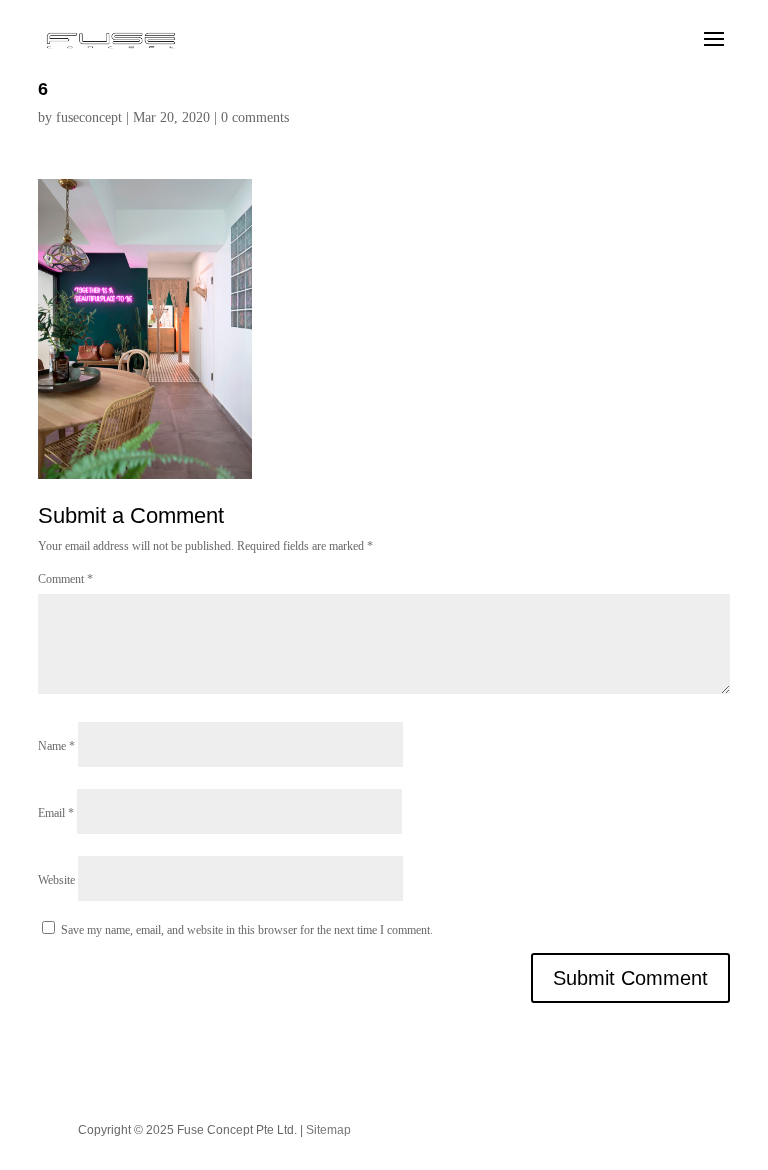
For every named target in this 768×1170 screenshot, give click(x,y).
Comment (65, 579)
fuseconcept (89, 117)
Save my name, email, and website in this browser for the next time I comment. (247, 930)
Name (56, 746)
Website (56, 880)
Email (56, 813)
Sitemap (328, 1130)
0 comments (255, 117)
